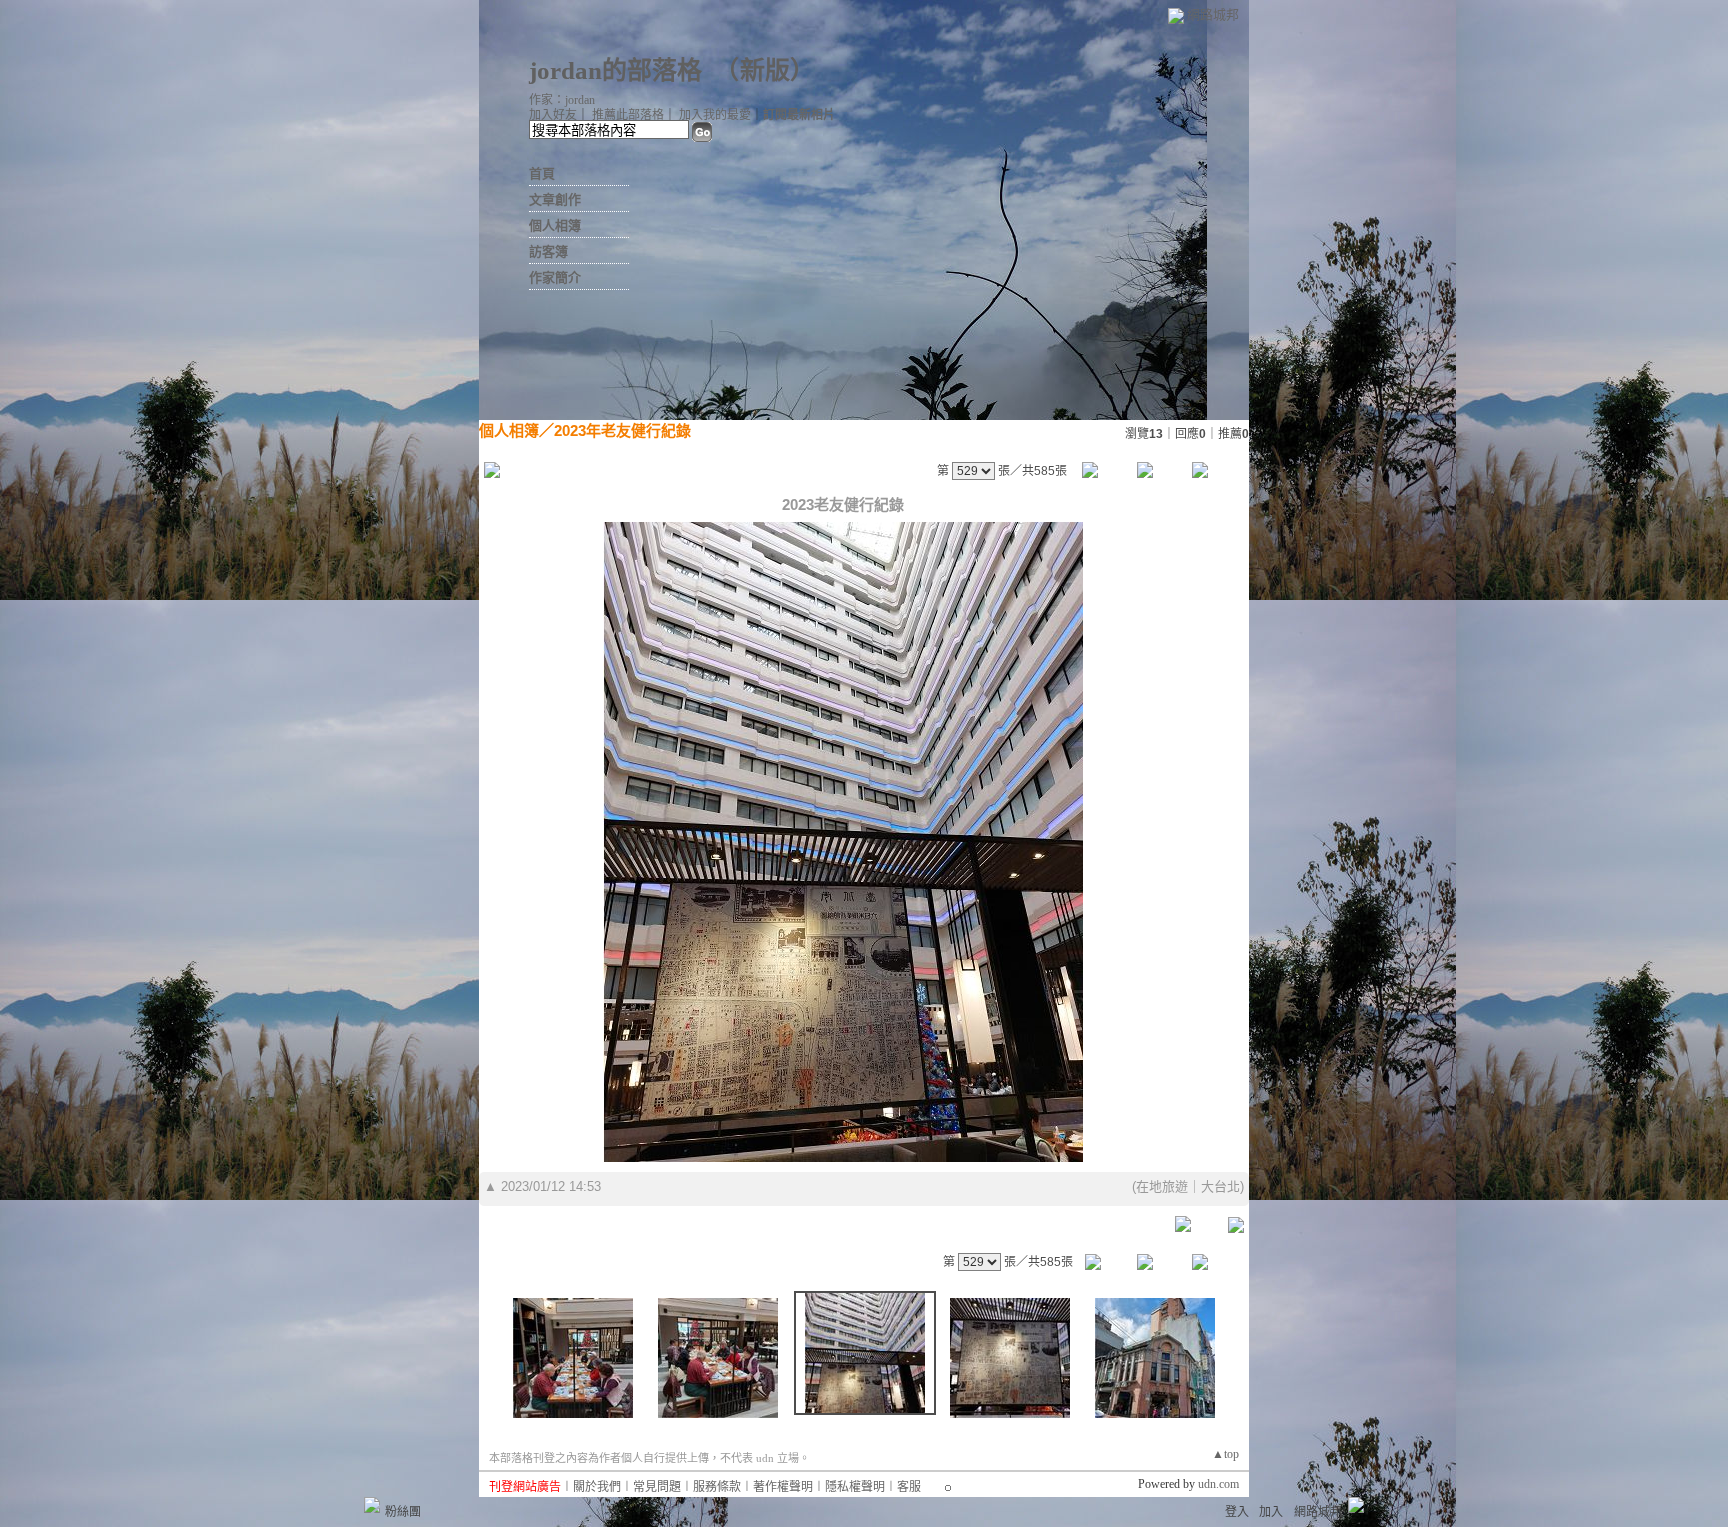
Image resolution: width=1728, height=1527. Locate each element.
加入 (1271, 1512)
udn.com (1218, 1484)
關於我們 (597, 1487)
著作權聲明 (783, 1487)
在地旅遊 (1162, 1186)
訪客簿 (548, 251)
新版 (765, 70)
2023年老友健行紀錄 (622, 430)
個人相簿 (555, 225)
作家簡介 (555, 277)
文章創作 (555, 199)
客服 (909, 1487)
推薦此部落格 (628, 115)
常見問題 (657, 1487)
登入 (1237, 1512)
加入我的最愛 (715, 115)
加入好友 (553, 115)
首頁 (542, 173)
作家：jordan (562, 100)
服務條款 (717, 1487)
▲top (1225, 1454)
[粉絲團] (372, 1505)
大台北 (1220, 1186)
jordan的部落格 (615, 70)
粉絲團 (403, 1512)
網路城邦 (1213, 14)
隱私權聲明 (855, 1487)
